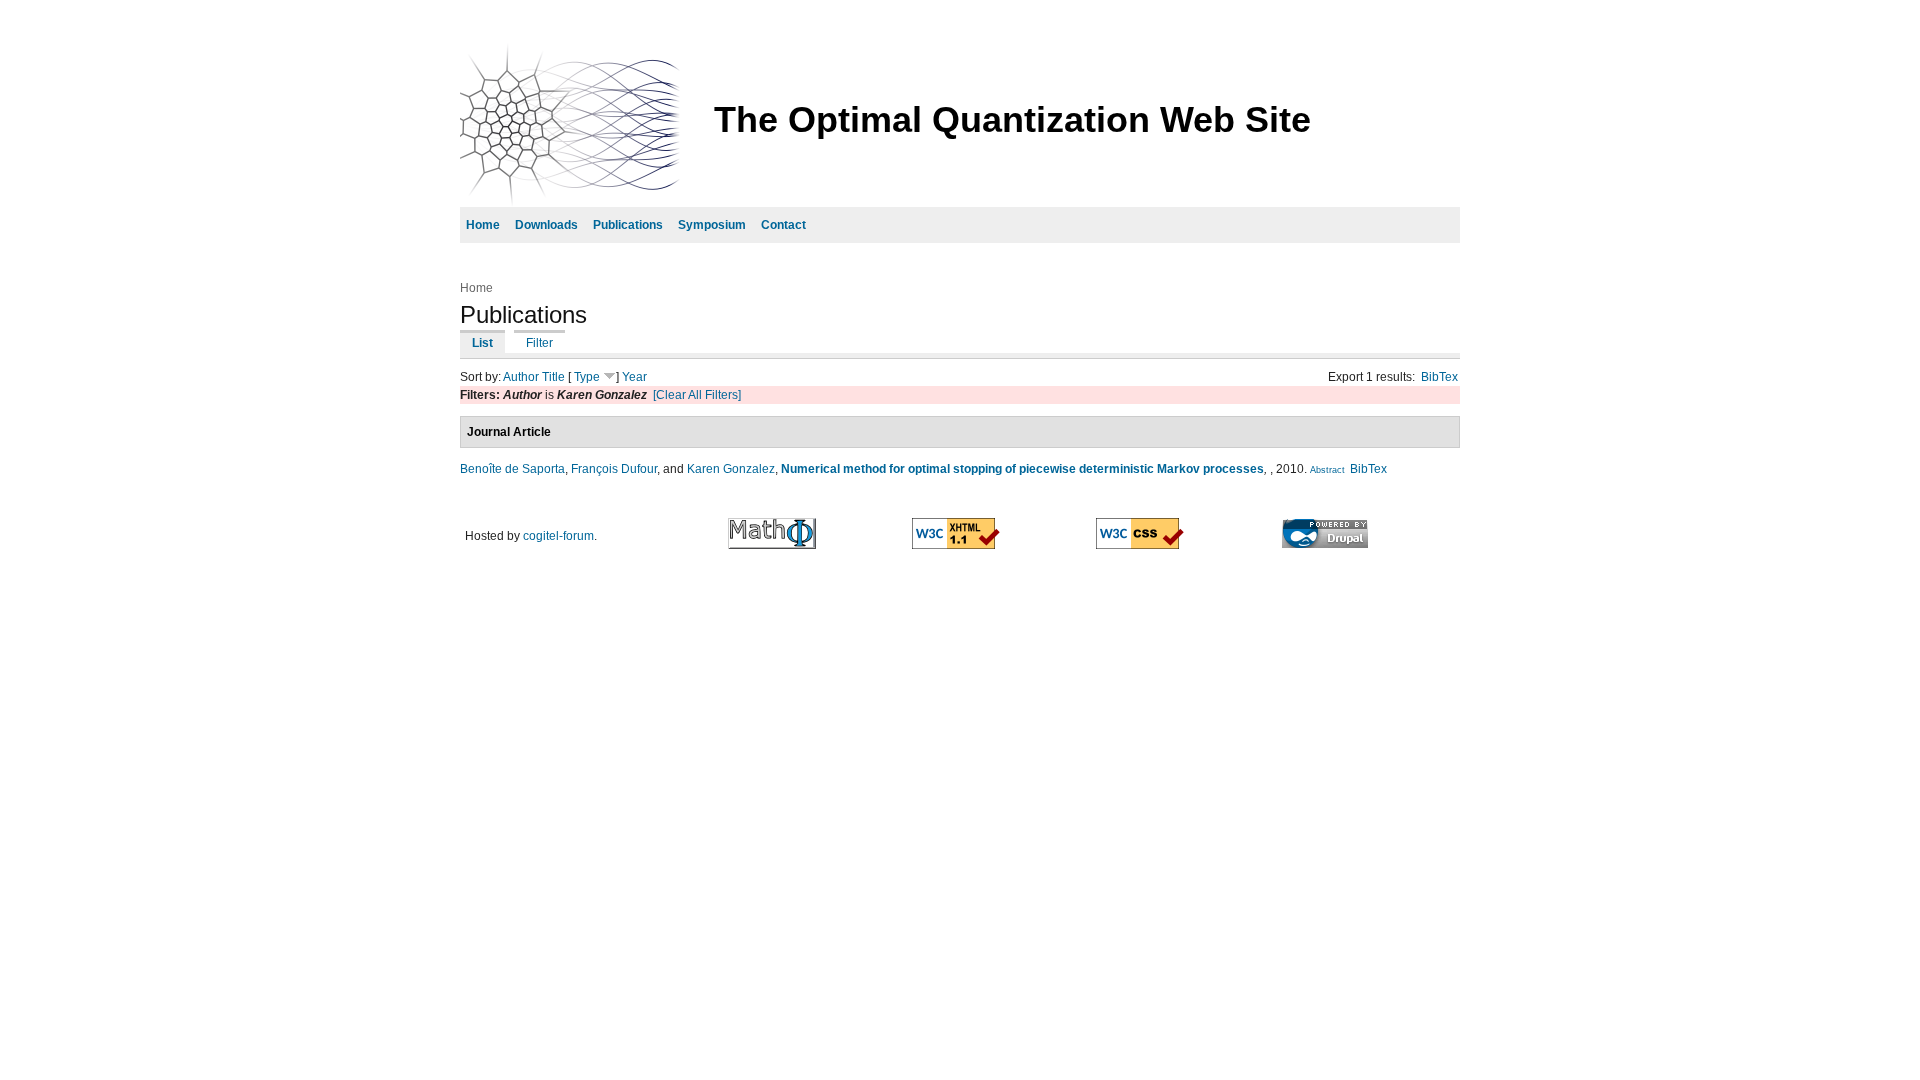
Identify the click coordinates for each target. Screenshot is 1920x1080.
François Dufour (614, 469)
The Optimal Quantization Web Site (1012, 119)
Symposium (712, 225)
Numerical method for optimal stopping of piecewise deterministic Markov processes (1022, 469)
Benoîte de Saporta (512, 469)
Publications (628, 225)
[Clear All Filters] (697, 395)
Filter (539, 343)
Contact (783, 225)
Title (553, 377)
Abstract (1327, 470)
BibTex (1439, 377)
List (482, 343)
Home (483, 225)
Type (587, 377)
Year (634, 377)
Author (521, 377)
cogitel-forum (558, 536)
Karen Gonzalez (731, 469)
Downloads (546, 225)
